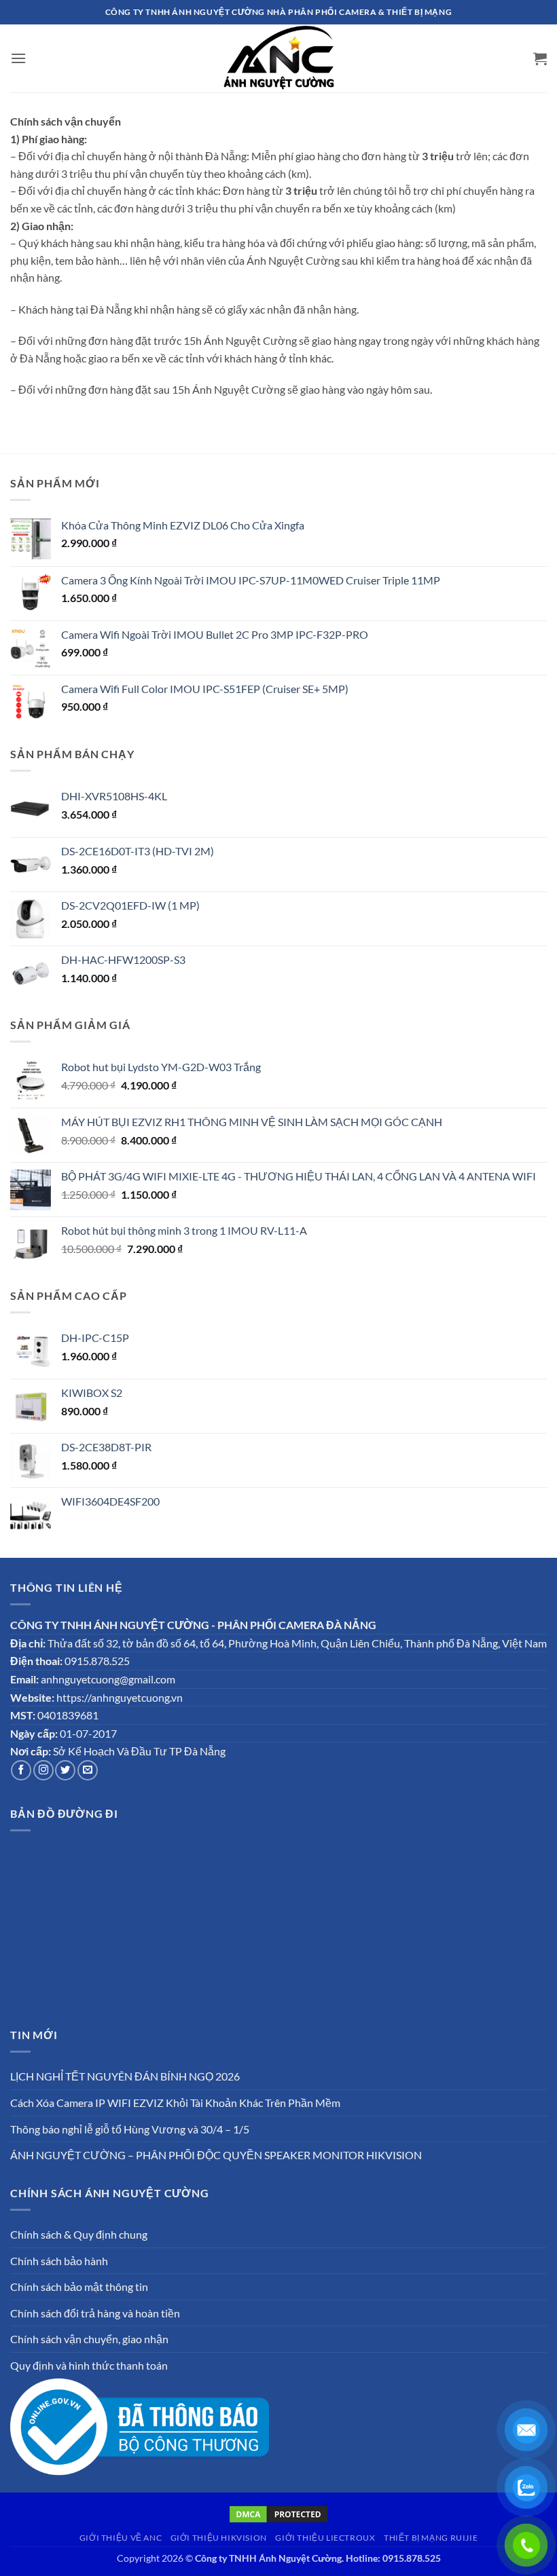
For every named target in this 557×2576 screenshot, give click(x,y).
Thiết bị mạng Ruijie (431, 2538)
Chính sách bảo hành (59, 2261)
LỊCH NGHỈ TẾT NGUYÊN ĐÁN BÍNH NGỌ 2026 (125, 2076)
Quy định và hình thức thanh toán (89, 2365)
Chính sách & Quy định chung (79, 2234)
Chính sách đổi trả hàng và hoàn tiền (95, 2313)
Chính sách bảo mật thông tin (79, 2286)
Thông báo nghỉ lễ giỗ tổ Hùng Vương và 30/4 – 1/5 (130, 2129)
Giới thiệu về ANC (121, 2538)
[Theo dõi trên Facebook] (21, 1770)
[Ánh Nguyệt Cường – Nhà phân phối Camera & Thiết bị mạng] (278, 58)
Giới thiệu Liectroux (325, 2538)
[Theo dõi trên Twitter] (65, 1770)
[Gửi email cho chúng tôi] (88, 1770)
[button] (18, 58)
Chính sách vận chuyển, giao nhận (89, 2339)
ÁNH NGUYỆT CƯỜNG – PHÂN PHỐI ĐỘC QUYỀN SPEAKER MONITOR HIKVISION (216, 2155)
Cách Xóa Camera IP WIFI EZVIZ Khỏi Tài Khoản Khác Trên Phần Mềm (175, 2103)
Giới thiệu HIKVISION (219, 2538)
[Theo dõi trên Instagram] (43, 1770)
